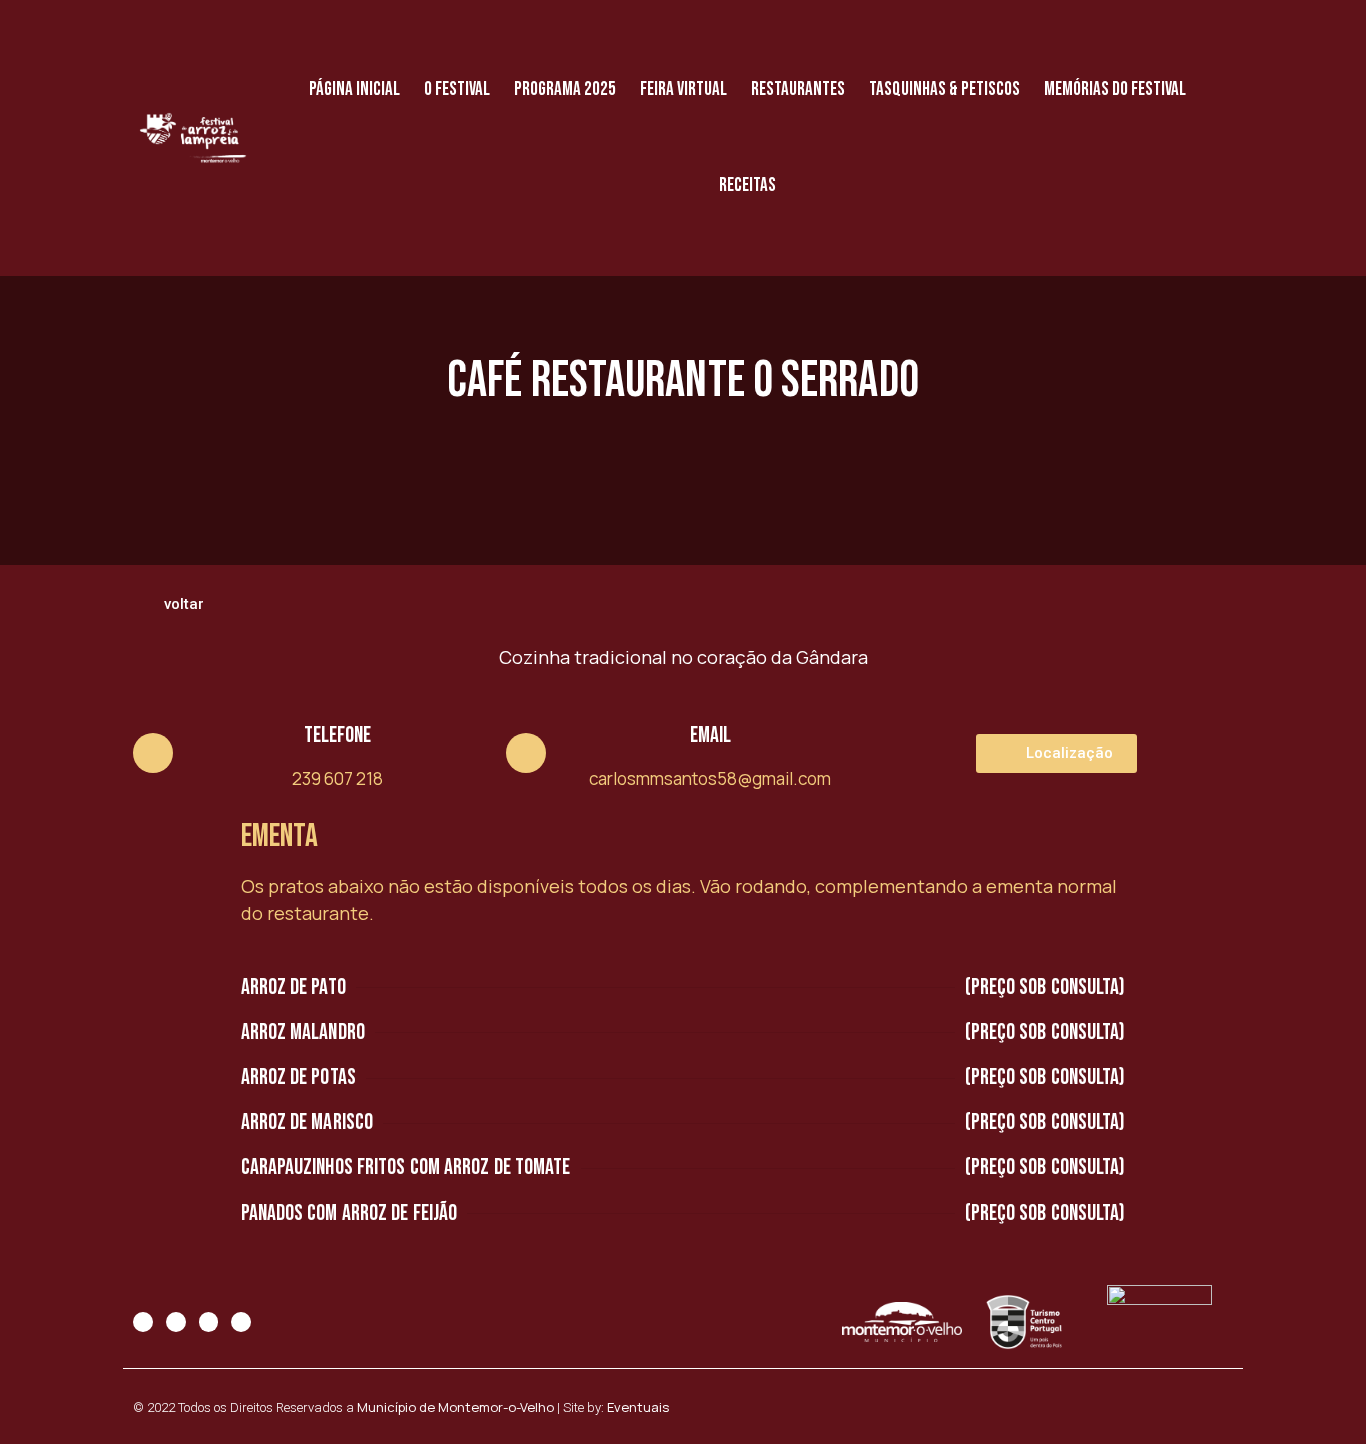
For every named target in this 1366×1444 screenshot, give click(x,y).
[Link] (241, 1322)
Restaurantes (798, 89)
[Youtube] (209, 1322)
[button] (175, 604)
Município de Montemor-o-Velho (455, 1407)
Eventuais (638, 1407)
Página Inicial (354, 89)
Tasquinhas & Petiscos (944, 89)
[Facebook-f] (143, 1322)
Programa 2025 (565, 89)
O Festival (457, 89)
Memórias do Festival (1115, 89)
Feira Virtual (683, 89)
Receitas (747, 185)
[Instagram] (176, 1322)
